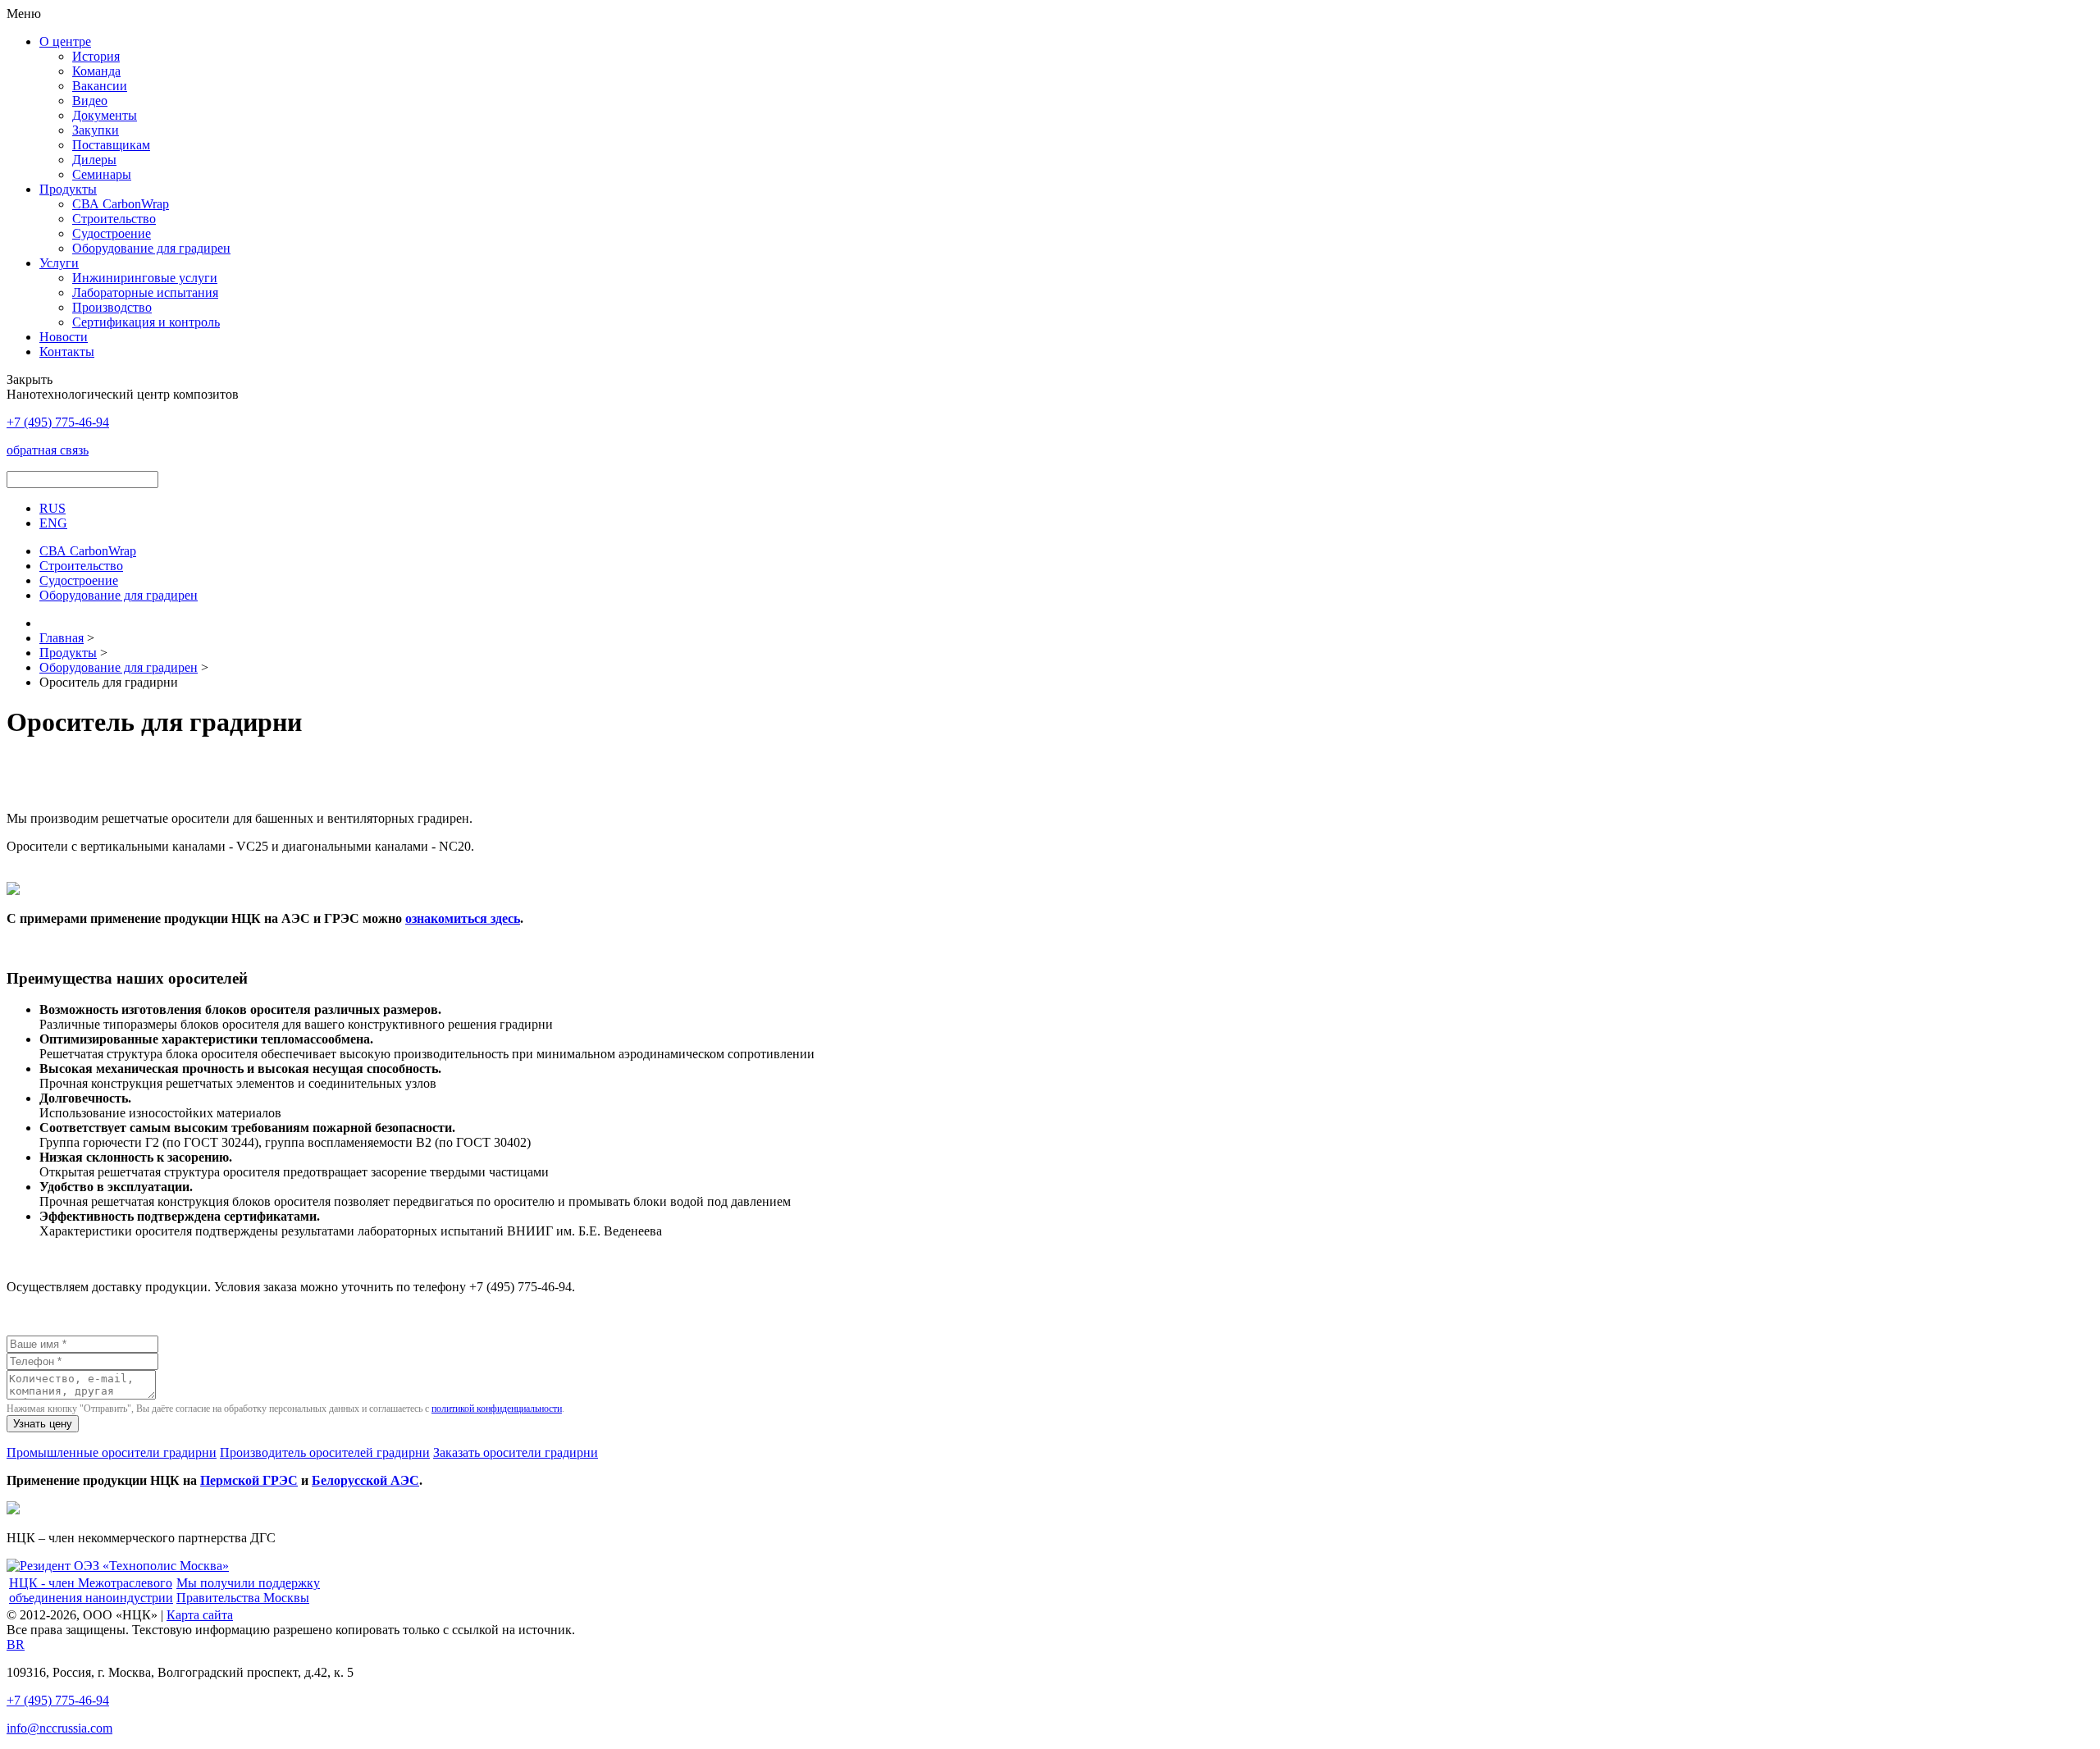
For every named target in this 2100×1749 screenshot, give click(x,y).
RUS (52, 508)
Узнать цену (43, 1424)
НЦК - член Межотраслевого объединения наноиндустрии (91, 1590)
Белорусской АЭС (365, 1480)
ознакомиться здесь (463, 918)
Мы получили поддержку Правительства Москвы (248, 1590)
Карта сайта (200, 1615)
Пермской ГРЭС (249, 1480)
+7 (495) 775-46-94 (58, 1700)
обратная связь (48, 450)
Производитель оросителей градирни (325, 1452)
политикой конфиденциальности (497, 1409)
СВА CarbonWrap (121, 204)
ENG (53, 523)
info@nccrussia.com (59, 1728)
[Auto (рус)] (118, 1566)
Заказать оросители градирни (516, 1452)
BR (16, 1644)
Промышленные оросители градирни (112, 1452)
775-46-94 (58, 422)
